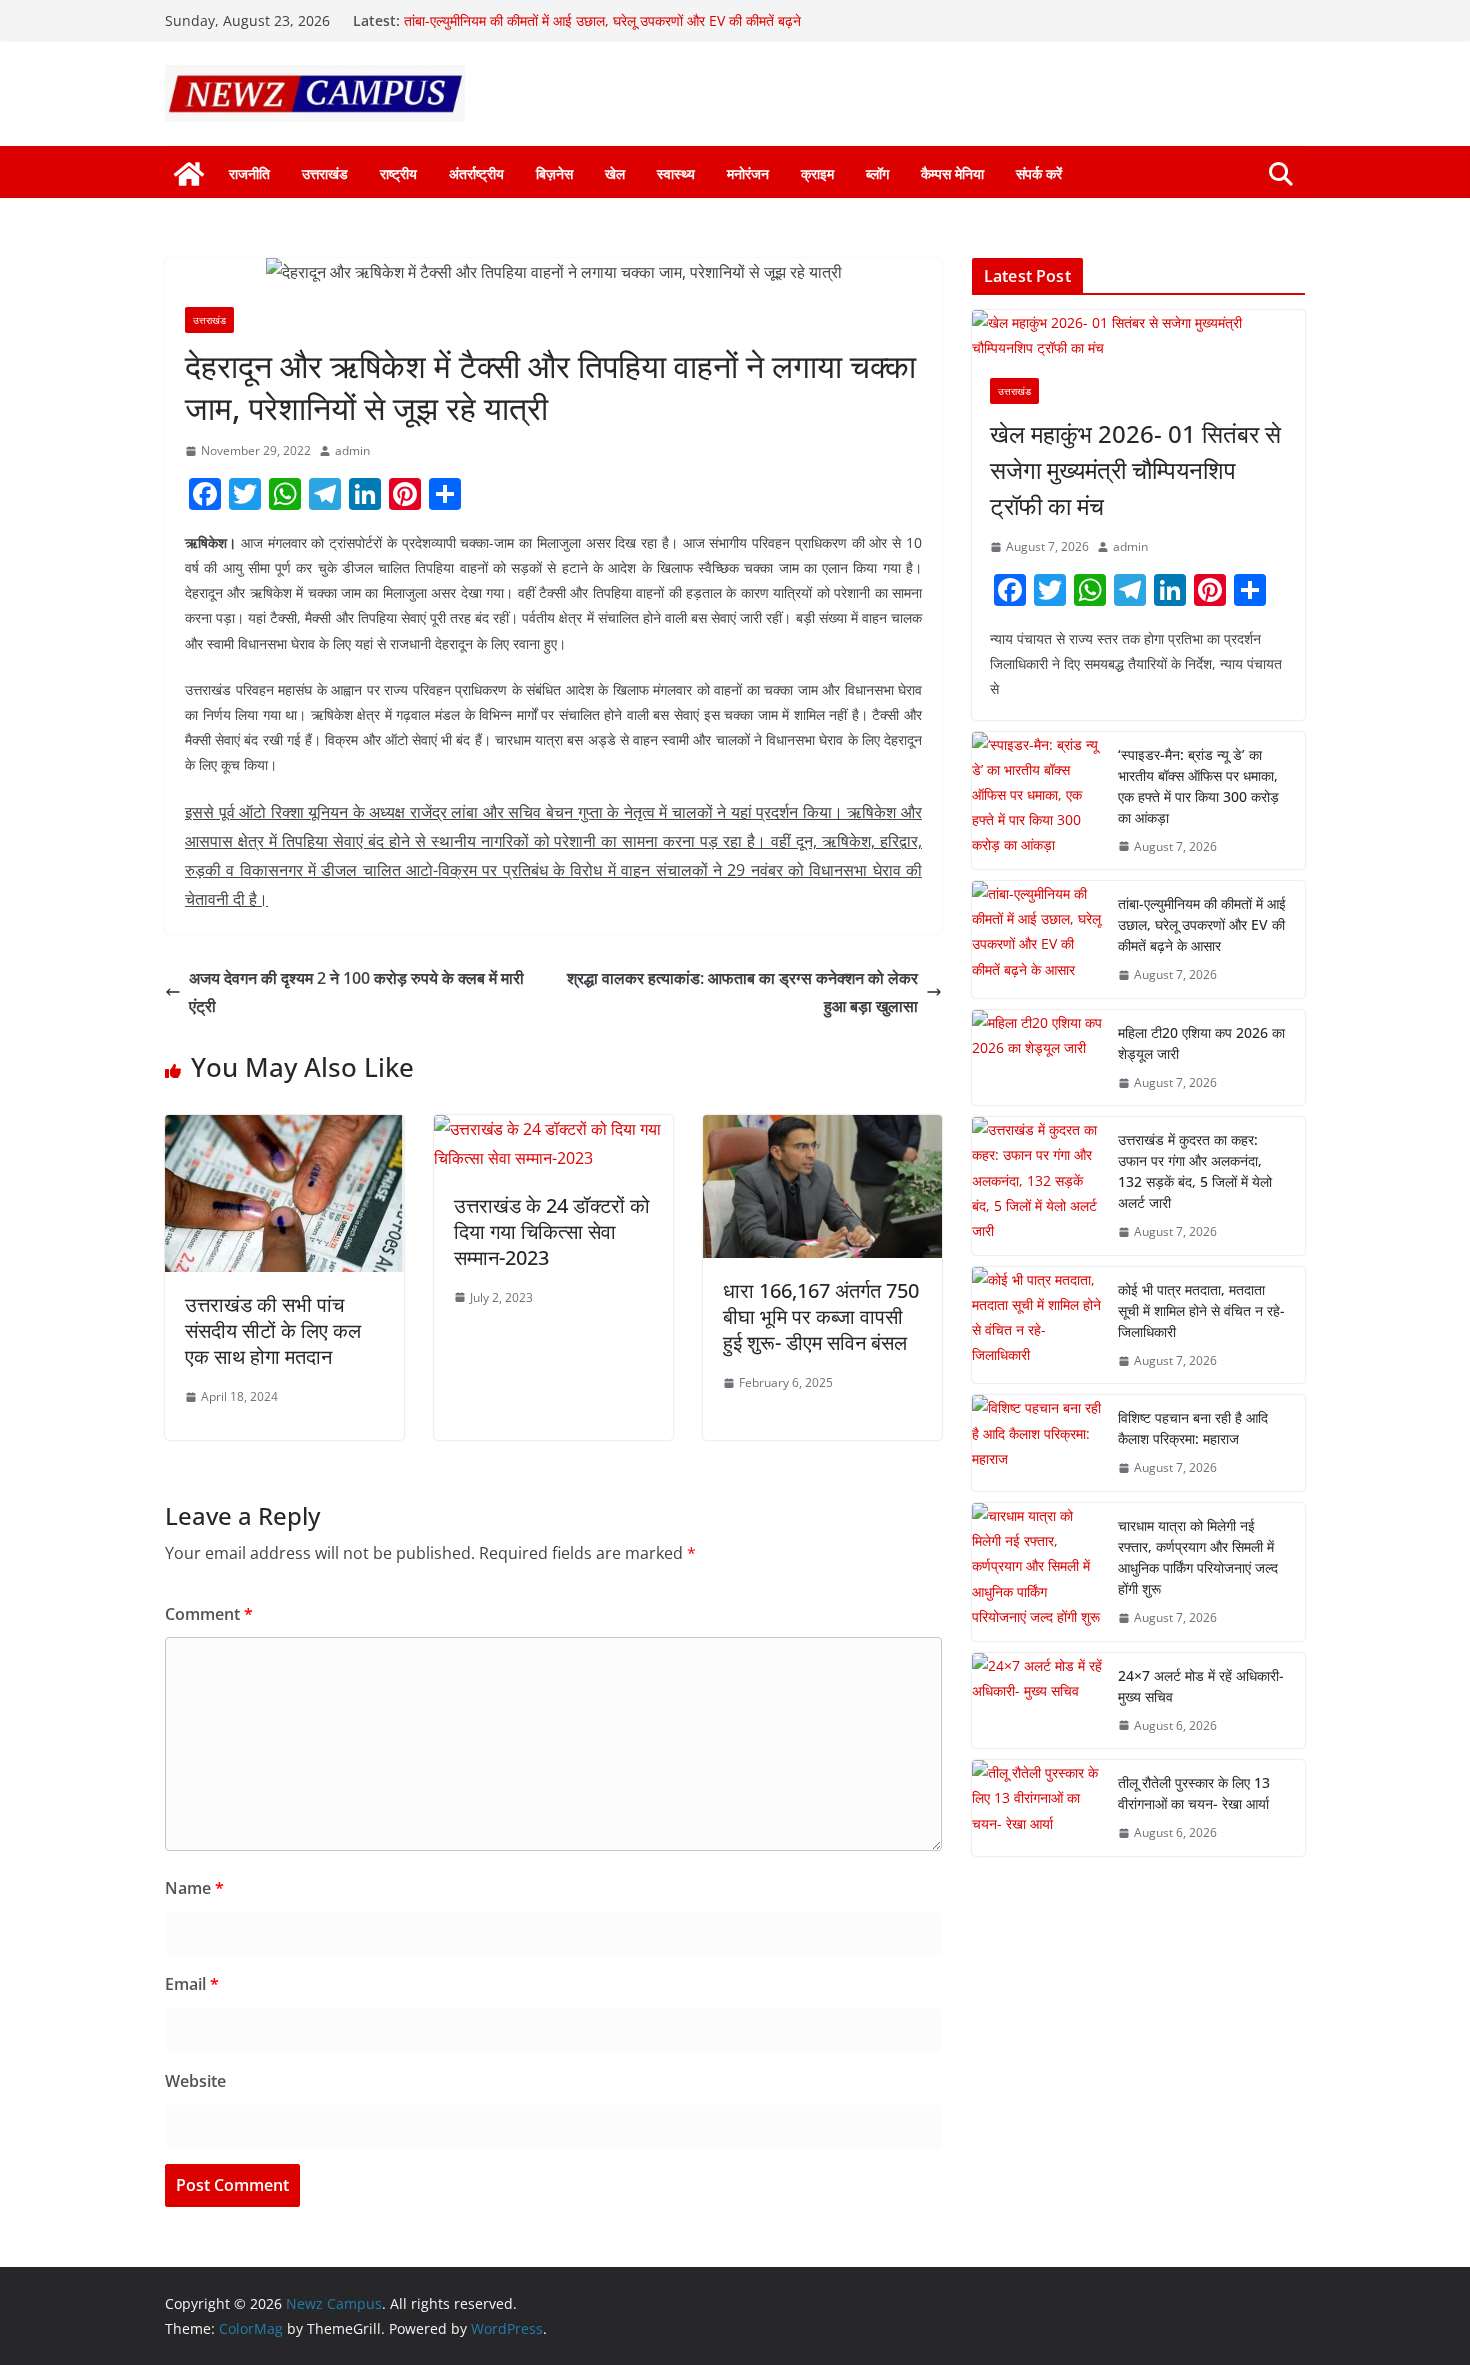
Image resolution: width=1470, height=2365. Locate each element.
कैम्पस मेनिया (952, 173)
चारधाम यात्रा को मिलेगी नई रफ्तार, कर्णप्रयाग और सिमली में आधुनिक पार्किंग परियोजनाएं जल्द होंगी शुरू (1198, 1557)
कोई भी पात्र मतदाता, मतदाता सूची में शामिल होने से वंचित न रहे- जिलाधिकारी (1201, 1310)
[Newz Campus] (189, 174)
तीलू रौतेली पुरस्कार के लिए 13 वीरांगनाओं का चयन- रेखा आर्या (1194, 1793)
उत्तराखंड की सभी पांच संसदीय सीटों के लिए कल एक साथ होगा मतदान (273, 1330)
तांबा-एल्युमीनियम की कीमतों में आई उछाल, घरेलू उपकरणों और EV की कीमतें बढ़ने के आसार (1202, 924)
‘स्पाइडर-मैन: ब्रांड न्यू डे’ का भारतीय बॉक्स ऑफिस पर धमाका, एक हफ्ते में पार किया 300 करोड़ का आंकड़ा (1198, 786)
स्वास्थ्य (676, 173)
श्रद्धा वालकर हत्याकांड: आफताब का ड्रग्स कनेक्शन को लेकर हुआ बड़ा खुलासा (742, 992)
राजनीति (249, 173)
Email (192, 1984)
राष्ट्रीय (398, 173)
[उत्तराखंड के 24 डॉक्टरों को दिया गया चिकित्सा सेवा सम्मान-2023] (553, 1129)
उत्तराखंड (325, 173)
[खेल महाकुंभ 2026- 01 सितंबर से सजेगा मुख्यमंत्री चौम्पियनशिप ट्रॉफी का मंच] (1138, 335)
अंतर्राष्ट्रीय (476, 173)
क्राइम (817, 173)
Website (195, 2081)
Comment (209, 1614)
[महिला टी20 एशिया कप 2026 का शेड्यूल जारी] (1037, 1058)
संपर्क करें (1039, 173)
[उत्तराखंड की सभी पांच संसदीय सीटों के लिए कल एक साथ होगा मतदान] (284, 1129)
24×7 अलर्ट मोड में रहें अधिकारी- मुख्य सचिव (1201, 1686)
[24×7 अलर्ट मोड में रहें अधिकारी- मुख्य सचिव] (1037, 1701)
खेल (615, 173)
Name (194, 1888)
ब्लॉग (877, 173)
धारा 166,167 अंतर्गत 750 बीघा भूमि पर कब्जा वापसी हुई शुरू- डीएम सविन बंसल (821, 1316)
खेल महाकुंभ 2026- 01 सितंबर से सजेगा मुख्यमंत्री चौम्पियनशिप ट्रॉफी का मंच (1135, 469)
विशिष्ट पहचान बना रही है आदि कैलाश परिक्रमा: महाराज (1193, 1428)
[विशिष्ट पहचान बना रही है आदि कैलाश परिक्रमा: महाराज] (1037, 1443)
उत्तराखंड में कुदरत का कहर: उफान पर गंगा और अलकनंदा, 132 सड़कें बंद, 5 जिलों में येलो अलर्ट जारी (1195, 1171)
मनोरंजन (748, 173)
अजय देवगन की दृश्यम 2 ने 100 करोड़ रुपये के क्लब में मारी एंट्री (356, 992)
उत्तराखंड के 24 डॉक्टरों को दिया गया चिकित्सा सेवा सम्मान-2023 (552, 1231)
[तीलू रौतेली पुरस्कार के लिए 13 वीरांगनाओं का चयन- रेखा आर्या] (1037, 1808)
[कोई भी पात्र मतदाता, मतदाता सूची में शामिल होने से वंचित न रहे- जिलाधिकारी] (1037, 1325)
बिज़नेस (554, 173)
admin (352, 450)
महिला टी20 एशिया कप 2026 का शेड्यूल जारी (1201, 1043)
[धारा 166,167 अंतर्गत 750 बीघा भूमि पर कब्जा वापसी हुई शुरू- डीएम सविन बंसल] (822, 1129)
